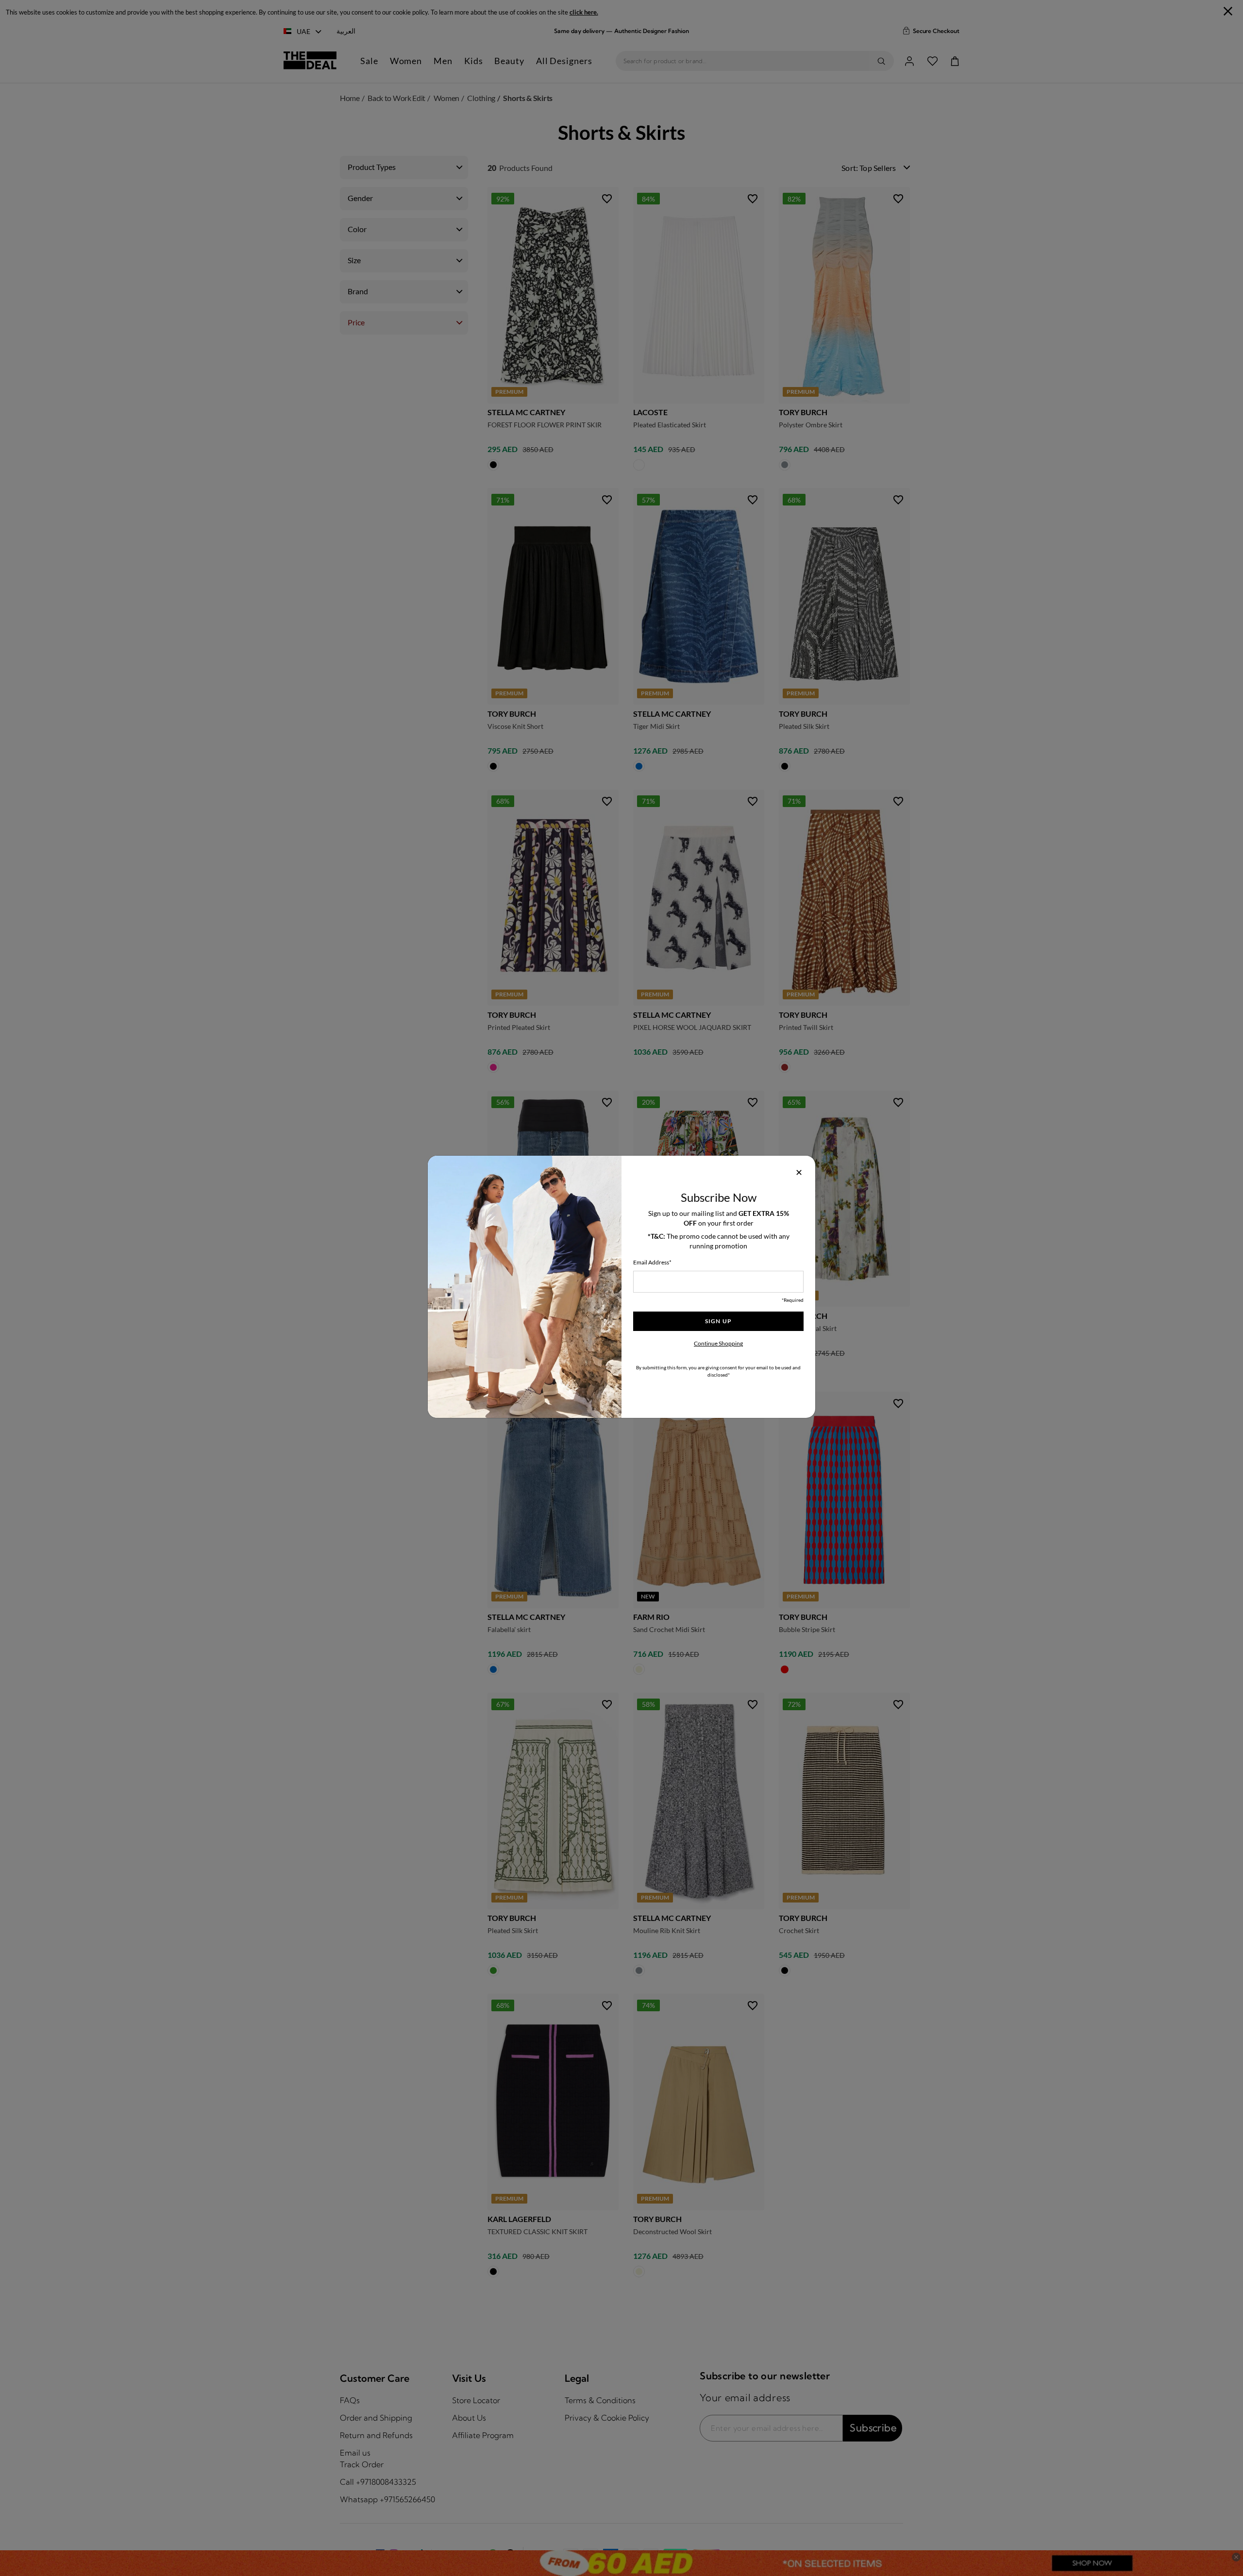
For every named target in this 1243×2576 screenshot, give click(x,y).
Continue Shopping (718, 1343)
